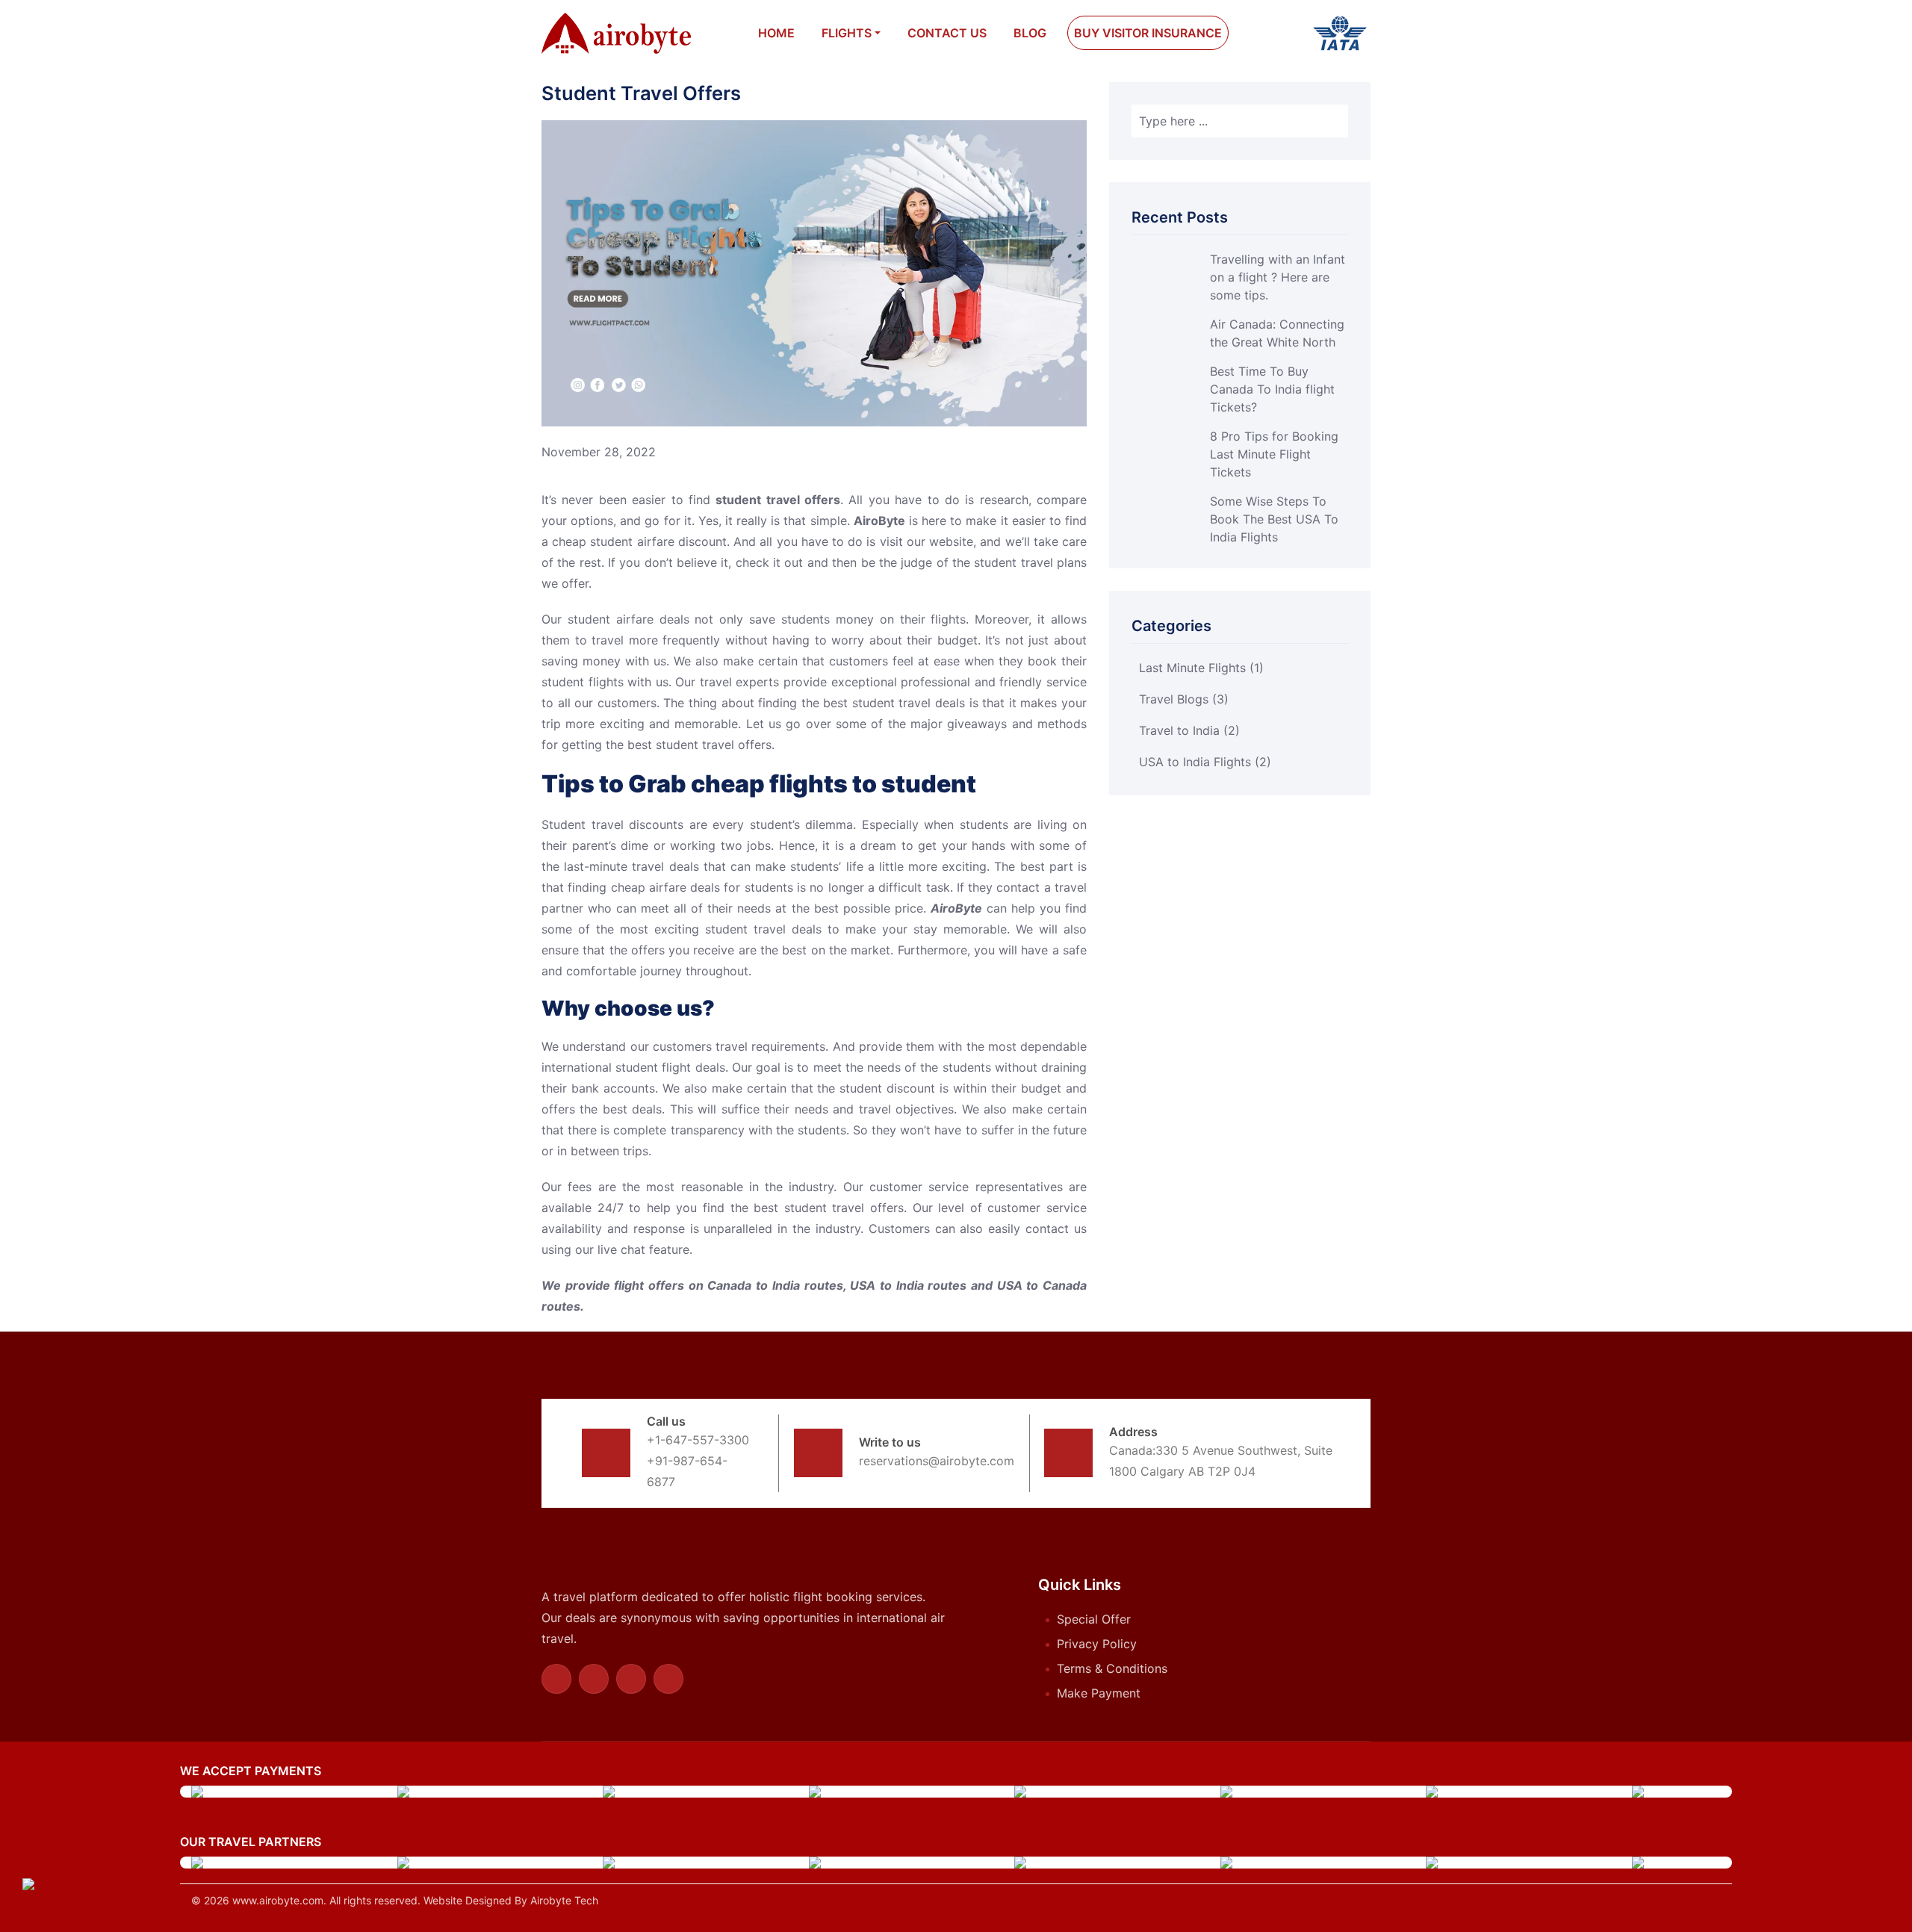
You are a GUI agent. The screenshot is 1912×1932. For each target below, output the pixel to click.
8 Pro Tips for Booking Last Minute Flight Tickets (1274, 454)
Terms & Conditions (1112, 1668)
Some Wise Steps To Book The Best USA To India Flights (1274, 519)
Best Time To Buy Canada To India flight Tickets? (1272, 389)
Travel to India (1189, 730)
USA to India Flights (1205, 762)
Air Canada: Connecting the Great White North (1277, 333)
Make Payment (1099, 1693)
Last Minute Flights (1201, 668)
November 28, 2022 (599, 452)
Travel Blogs (1184, 699)
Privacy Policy (1097, 1644)
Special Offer (1094, 1619)
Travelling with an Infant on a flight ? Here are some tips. (1278, 277)
